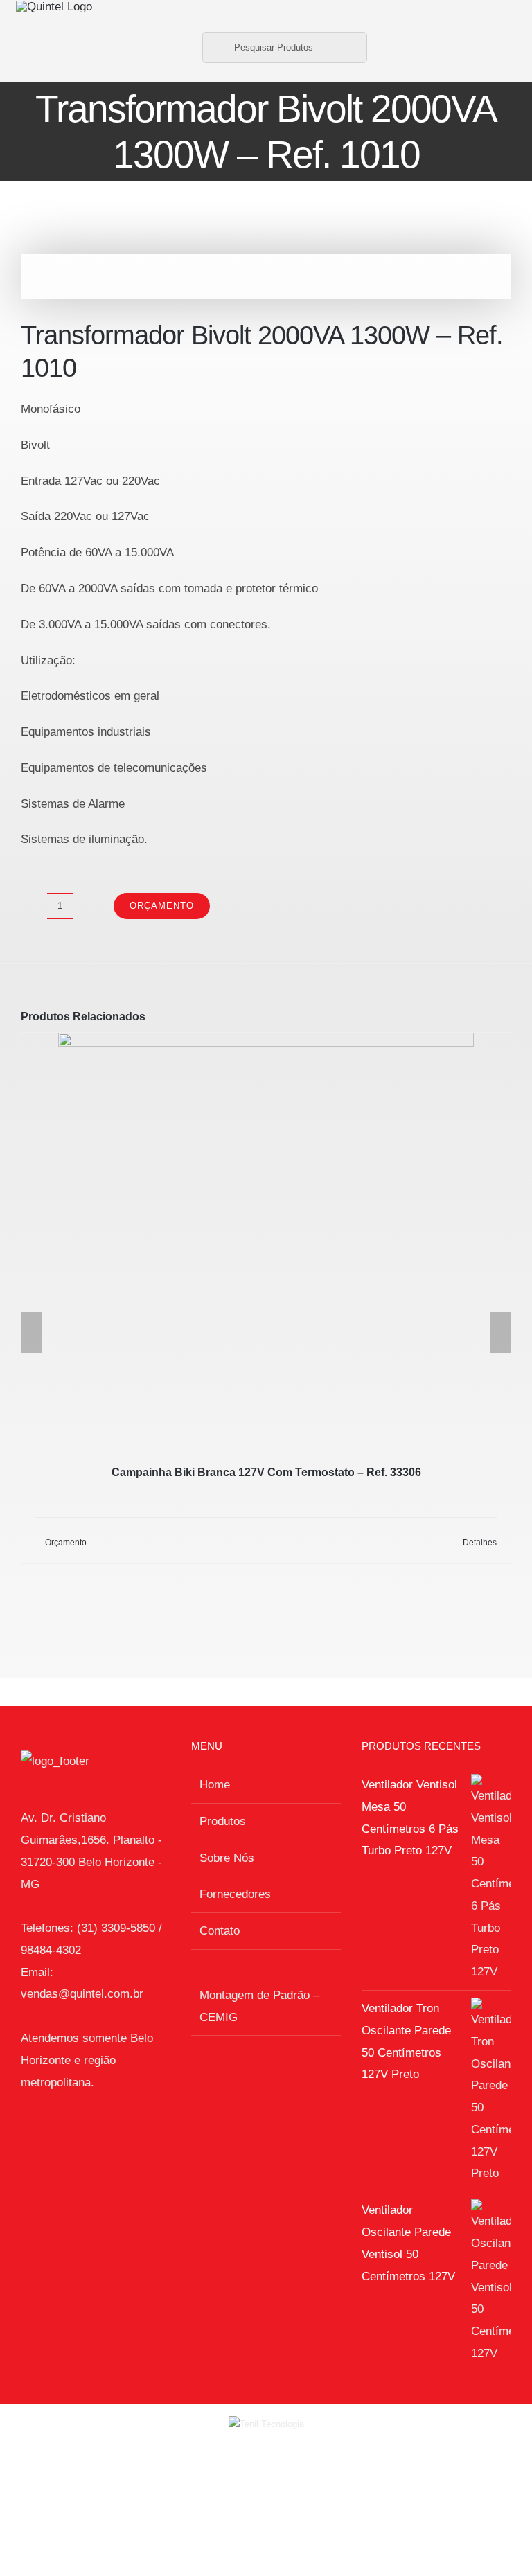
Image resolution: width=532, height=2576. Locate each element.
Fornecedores (235, 1894)
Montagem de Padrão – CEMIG (259, 2006)
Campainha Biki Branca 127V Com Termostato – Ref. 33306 (266, 1472)
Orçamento (162, 906)
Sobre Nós (227, 1858)
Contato (220, 1931)
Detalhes (480, 1543)
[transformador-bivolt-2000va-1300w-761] (266, 276)
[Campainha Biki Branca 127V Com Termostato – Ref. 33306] (266, 1241)
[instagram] (503, 47)
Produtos (223, 1821)
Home (215, 1785)
